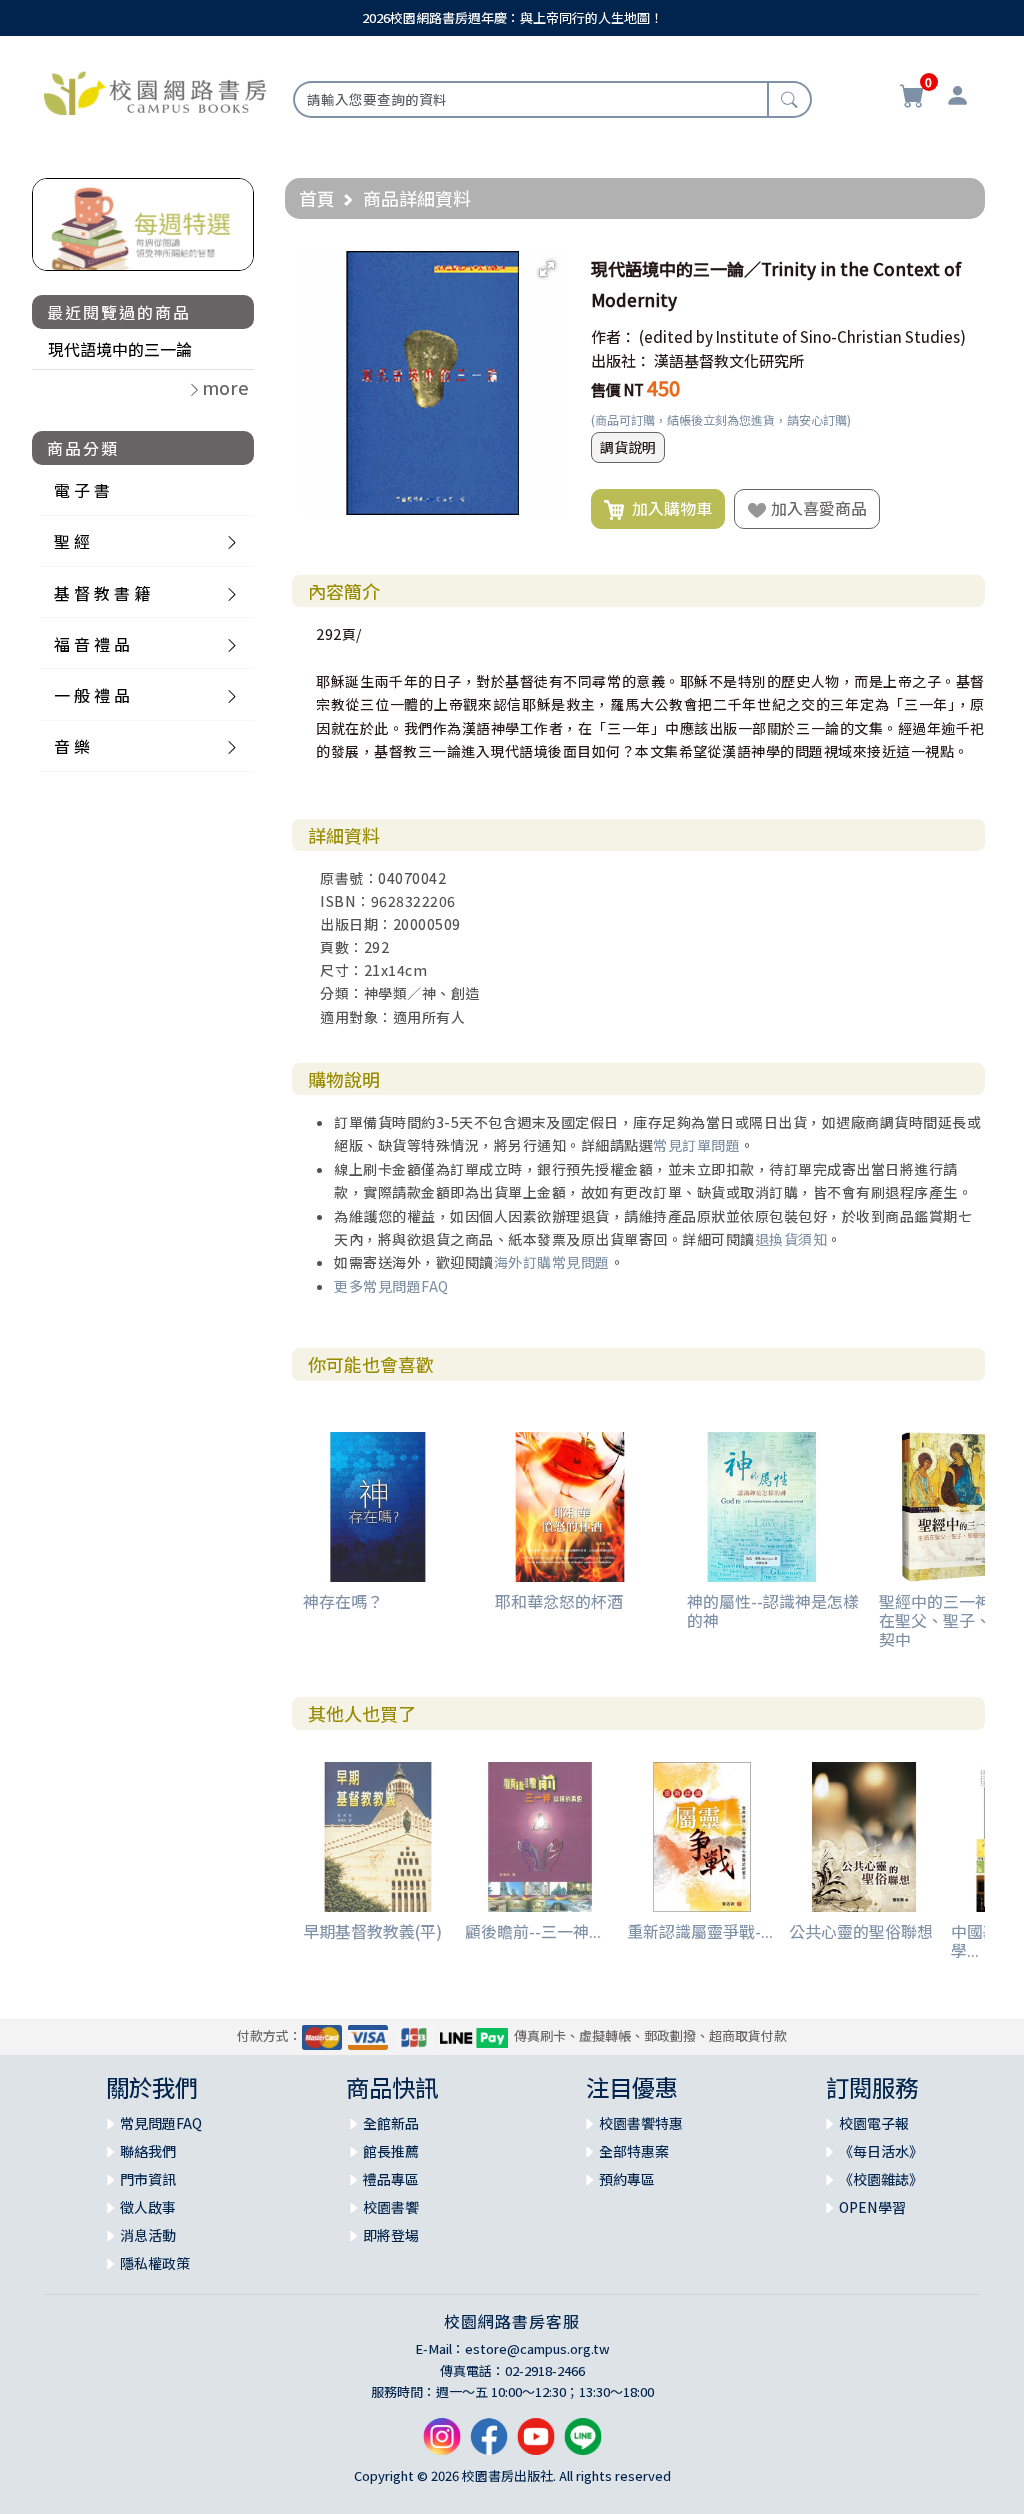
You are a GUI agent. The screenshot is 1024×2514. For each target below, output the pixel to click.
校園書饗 (391, 2207)
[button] (547, 269)
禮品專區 (391, 2179)
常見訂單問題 (696, 1145)
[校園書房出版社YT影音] (536, 2443)
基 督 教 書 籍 (102, 593)
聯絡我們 (148, 2151)
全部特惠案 (634, 2151)
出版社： (621, 360)
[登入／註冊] (957, 98)
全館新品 (391, 2123)
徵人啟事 (148, 2207)
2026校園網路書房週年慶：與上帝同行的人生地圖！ (512, 17)
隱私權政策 (155, 2263)
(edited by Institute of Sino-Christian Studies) (802, 336)
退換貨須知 (791, 1239)
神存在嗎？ (343, 1601)
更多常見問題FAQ (391, 1286)
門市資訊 (148, 2179)
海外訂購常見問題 (552, 1262)
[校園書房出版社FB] (489, 2443)
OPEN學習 (872, 2207)
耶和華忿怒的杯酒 (559, 1601)
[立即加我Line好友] (583, 2443)
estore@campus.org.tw (537, 2348)
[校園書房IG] (442, 2443)
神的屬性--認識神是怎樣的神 (773, 1610)
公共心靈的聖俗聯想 (861, 1931)
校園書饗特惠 (641, 2123)
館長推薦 (391, 2151)
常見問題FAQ (161, 2123)
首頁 (317, 198)
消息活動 (148, 2235)
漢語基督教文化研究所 (729, 360)
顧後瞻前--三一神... (533, 1931)
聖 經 (72, 541)
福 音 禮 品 (92, 644)
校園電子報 (874, 2123)
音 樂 (72, 746)
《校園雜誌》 (881, 2179)
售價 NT (617, 389)
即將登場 (391, 2235)
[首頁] (155, 91)
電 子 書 (82, 490)
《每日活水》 (881, 2151)
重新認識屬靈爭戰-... (700, 1931)
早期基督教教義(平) (372, 1931)
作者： (613, 336)
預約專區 (627, 2179)
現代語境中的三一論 (120, 349)
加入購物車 (668, 508)
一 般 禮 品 (92, 695)
